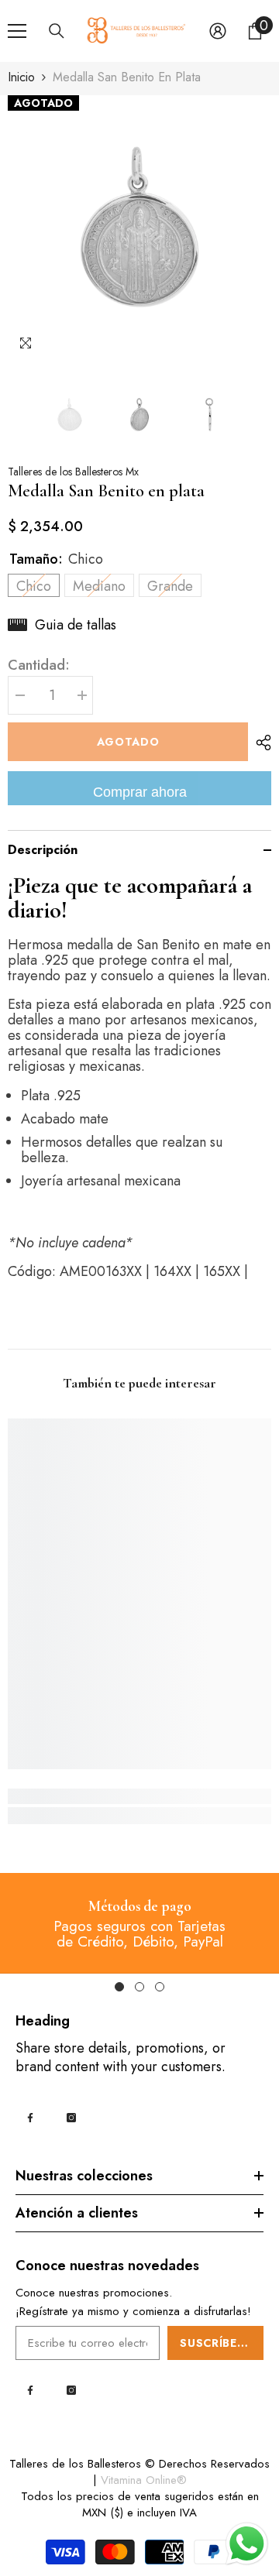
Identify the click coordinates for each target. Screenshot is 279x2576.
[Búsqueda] (57, 31)
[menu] (17, 31)
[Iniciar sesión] (218, 31)
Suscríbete (216, 2343)
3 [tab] (160, 1987)
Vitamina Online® (144, 2480)
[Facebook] (30, 2118)
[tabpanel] (139, 1923)
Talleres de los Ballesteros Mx (73, 472)
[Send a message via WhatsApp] (247, 2544)
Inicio (21, 77)
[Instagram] (71, 2118)
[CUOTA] (260, 743)
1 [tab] (119, 1987)
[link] (139, 1796)
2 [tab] (139, 1987)
